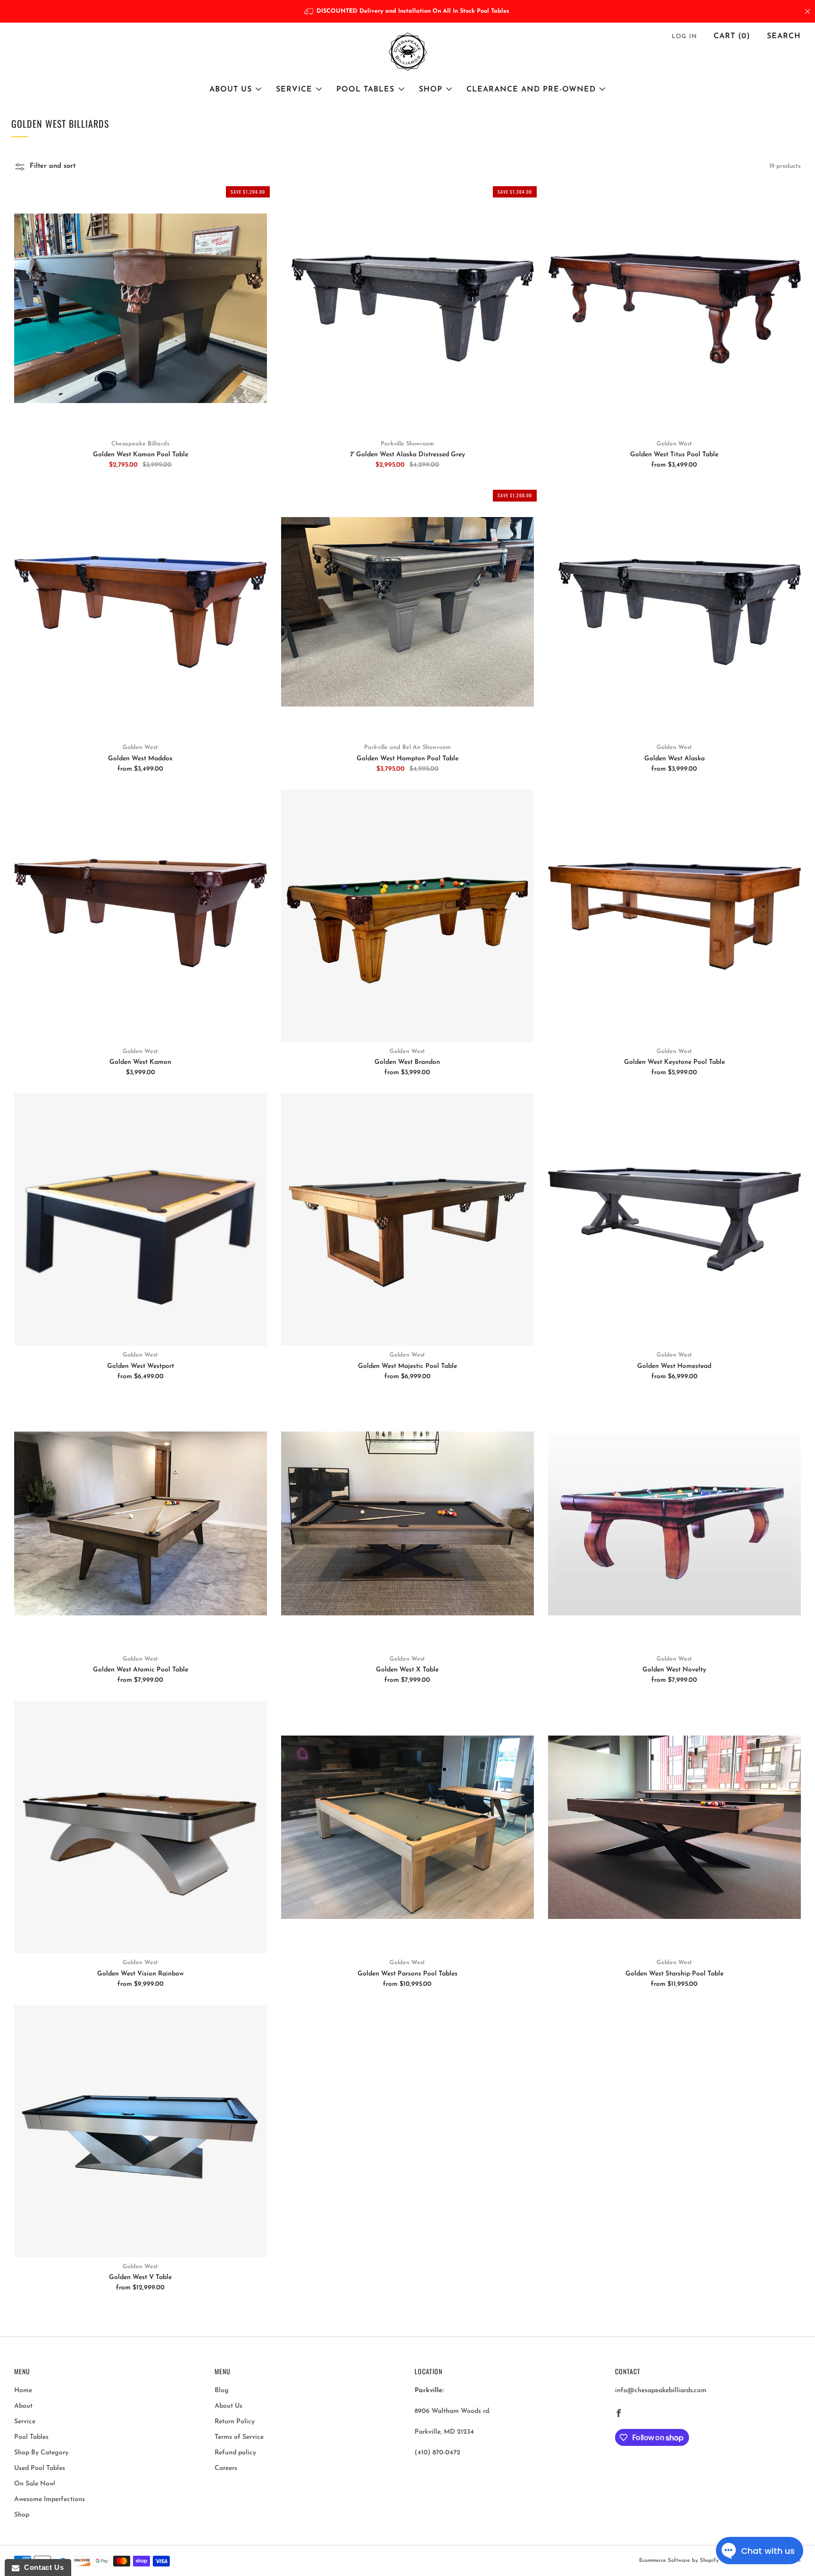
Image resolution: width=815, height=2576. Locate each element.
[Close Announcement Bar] (807, 11)
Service (294, 90)
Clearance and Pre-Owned (531, 90)
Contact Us (42, 2567)
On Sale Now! (35, 2484)
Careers (226, 2468)
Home (23, 2391)
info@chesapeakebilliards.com (661, 2391)
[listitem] (408, 11)
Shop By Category (41, 2453)
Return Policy (235, 2422)
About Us (231, 90)
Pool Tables (365, 90)
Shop (431, 90)
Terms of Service (239, 2437)
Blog (222, 2391)
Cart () (732, 36)
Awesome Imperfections (50, 2499)
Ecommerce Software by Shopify (679, 2561)
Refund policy (235, 2453)
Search (784, 36)
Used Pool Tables (40, 2468)
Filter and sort (53, 166)
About (23, 2406)
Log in (684, 37)
